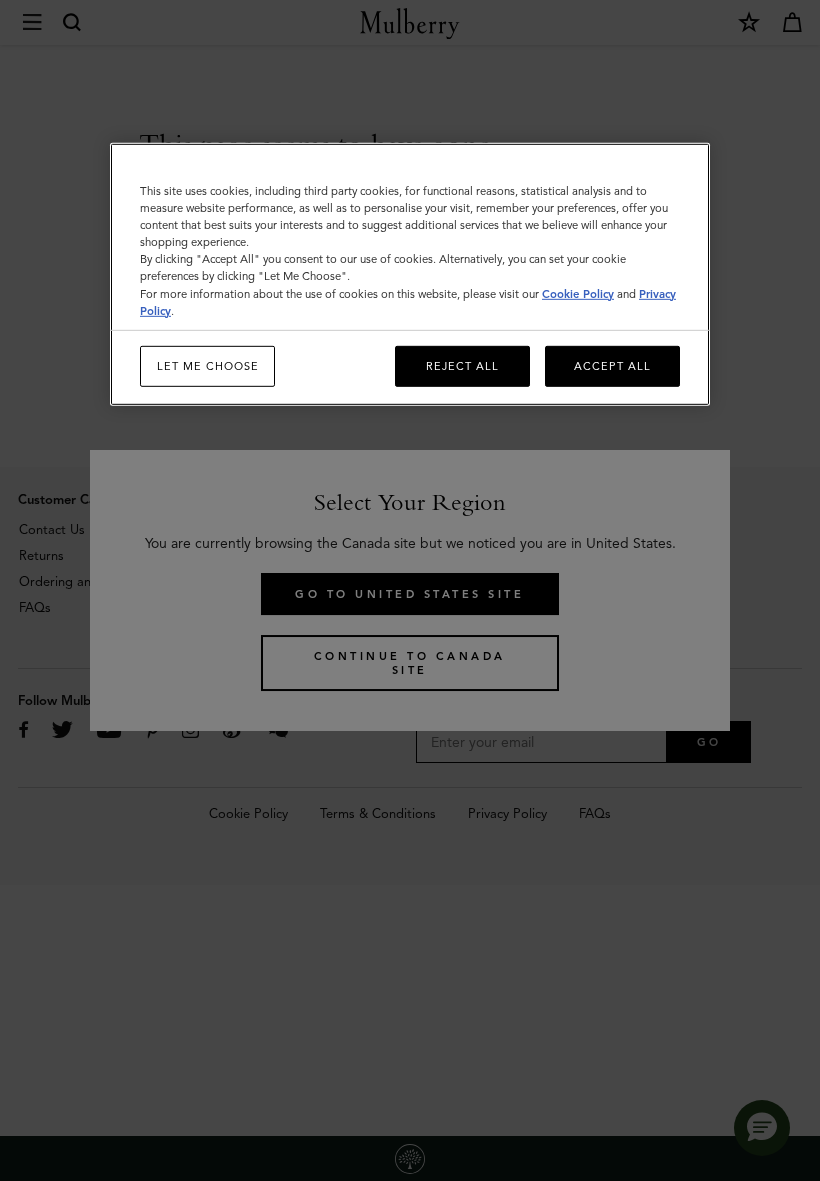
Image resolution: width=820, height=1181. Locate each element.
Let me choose (208, 365)
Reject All (462, 365)
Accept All (612, 365)
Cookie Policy (578, 293)
